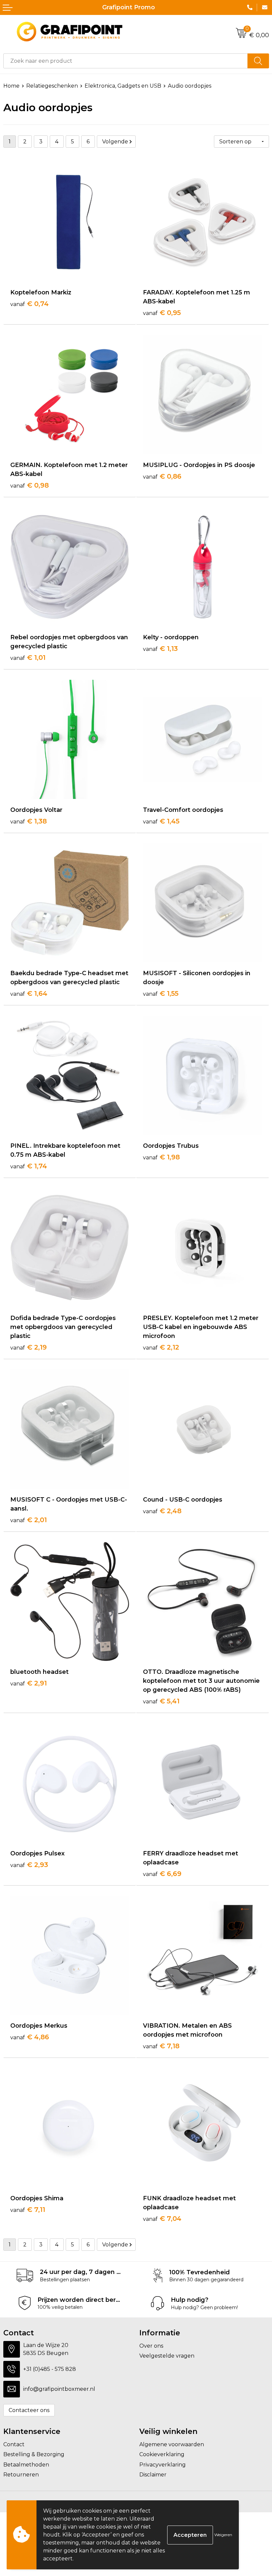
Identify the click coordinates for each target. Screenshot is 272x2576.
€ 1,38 (29, 821)
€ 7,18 (161, 2046)
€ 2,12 (161, 1347)
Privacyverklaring (163, 2465)
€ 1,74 (29, 1166)
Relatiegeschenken (52, 86)
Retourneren (21, 2475)
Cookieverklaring (162, 2454)
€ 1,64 (29, 993)
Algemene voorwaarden (172, 2444)
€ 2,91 (29, 1683)
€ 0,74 (30, 304)
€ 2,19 (29, 1347)
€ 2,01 (29, 1520)
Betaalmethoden (26, 2465)
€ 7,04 (162, 2219)
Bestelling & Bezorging (34, 2454)
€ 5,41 (161, 1701)
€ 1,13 (160, 649)
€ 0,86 (162, 476)
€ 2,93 (29, 1865)
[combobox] (126, 61)
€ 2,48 (162, 1511)
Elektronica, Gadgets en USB (123, 86)
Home (11, 86)
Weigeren (223, 2535)
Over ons (151, 2346)
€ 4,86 (30, 2037)
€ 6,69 (162, 1874)
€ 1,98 (161, 1157)
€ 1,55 (161, 993)
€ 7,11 (28, 2210)
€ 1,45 (161, 821)
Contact (14, 2444)
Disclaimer (153, 2475)
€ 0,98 (30, 485)
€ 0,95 (162, 313)
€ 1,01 (28, 658)
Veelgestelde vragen (167, 2356)
